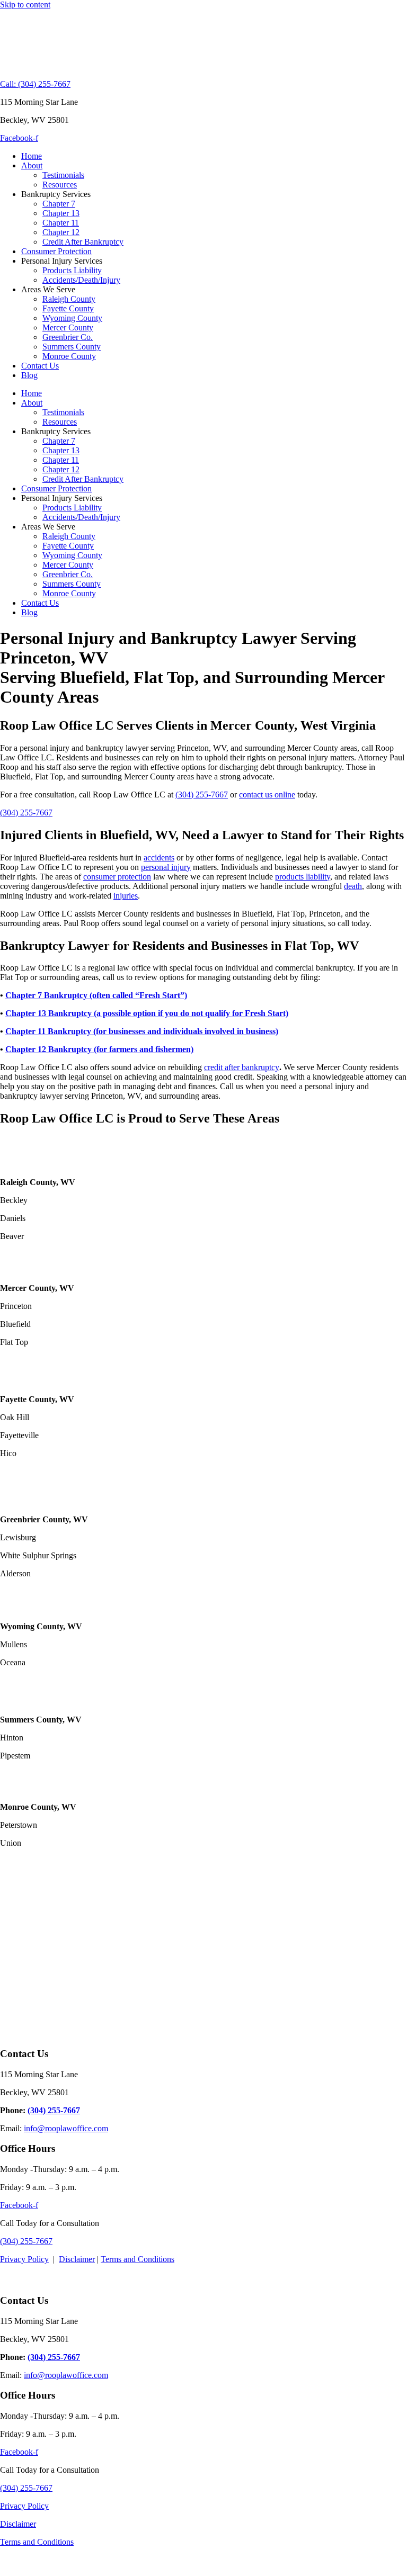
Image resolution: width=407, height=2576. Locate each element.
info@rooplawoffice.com (66, 2128)
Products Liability (72, 270)
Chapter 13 (61, 213)
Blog (29, 375)
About (32, 165)
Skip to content (25, 5)
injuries (126, 896)
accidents (159, 858)
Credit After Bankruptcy (83, 242)
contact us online (267, 795)
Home (32, 156)
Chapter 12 (61, 232)
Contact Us (40, 366)
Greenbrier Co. (68, 337)
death (353, 886)
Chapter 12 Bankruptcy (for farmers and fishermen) (99, 1049)
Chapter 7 (59, 204)
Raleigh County (69, 299)
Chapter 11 (61, 223)
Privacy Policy (24, 2259)
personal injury (166, 867)
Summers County (72, 347)
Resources (60, 185)
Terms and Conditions (138, 2259)
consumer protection (117, 877)
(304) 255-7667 (202, 795)
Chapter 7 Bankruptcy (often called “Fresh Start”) (96, 995)
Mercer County (68, 327)
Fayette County (68, 308)
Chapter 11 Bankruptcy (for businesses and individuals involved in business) (142, 1031)
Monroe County (69, 356)
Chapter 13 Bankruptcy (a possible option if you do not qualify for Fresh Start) (147, 1013)
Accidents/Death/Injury (81, 280)
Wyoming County (72, 318)
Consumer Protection (56, 251)
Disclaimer (77, 2259)
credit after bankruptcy (242, 1067)
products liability (303, 877)
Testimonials (63, 175)
